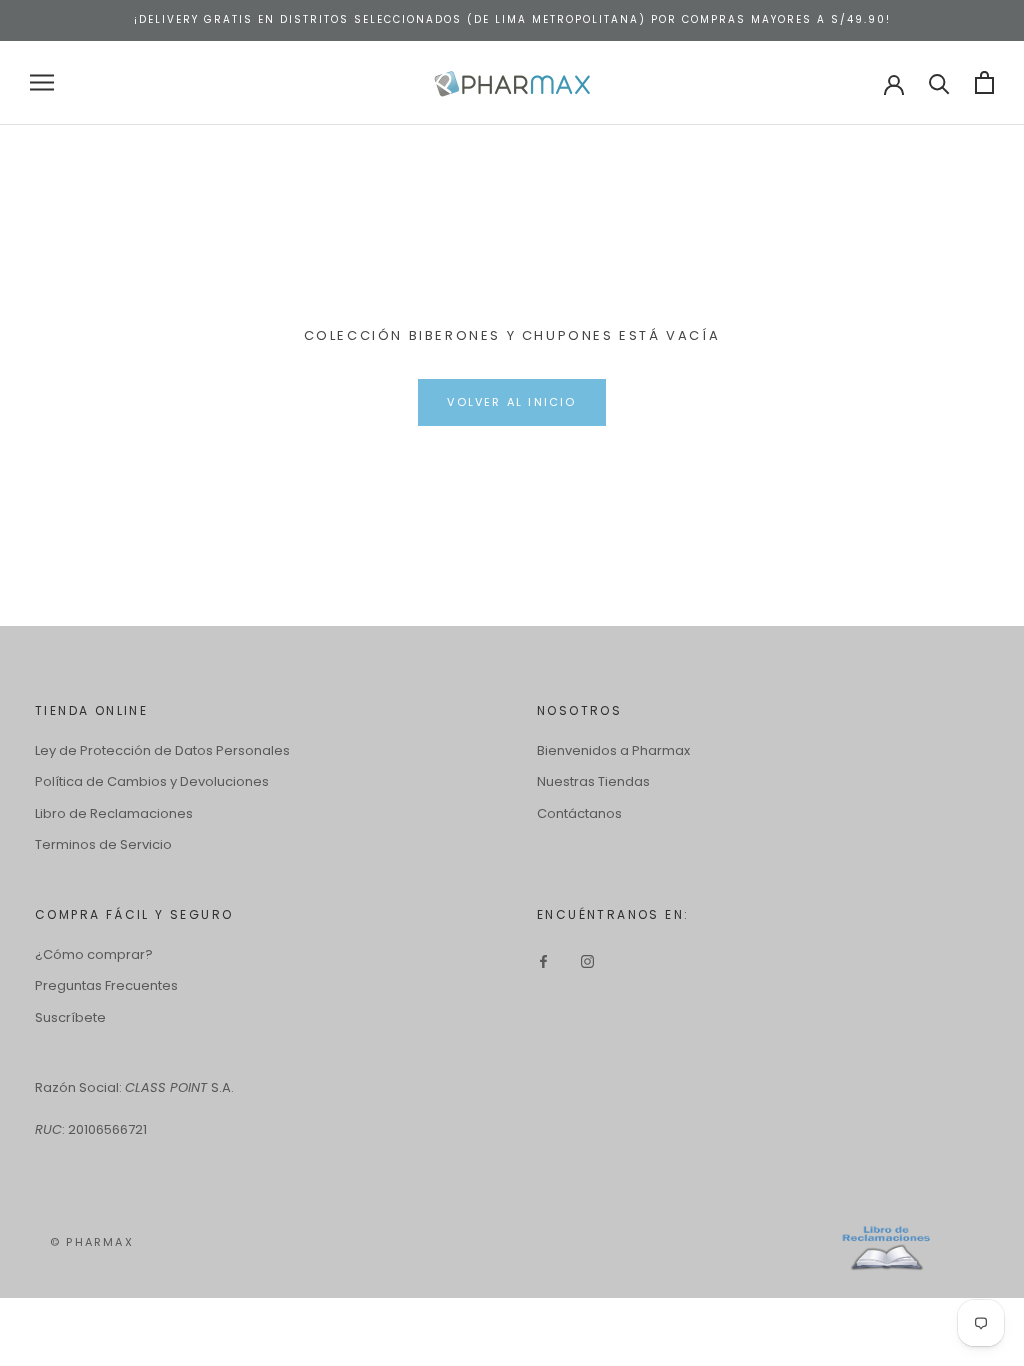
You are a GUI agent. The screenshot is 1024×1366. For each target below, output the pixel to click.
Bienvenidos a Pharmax (613, 750)
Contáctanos (579, 813)
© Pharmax (92, 1242)
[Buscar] (939, 82)
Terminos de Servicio (103, 844)
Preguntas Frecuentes (106, 985)
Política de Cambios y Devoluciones (152, 781)
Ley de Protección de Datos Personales (162, 750)
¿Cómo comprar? (94, 954)
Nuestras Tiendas (593, 781)
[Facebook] (543, 961)
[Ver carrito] (984, 82)
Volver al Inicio (511, 402)
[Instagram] (587, 961)
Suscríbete (70, 1017)
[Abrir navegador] (42, 82)
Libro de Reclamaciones (114, 813)
